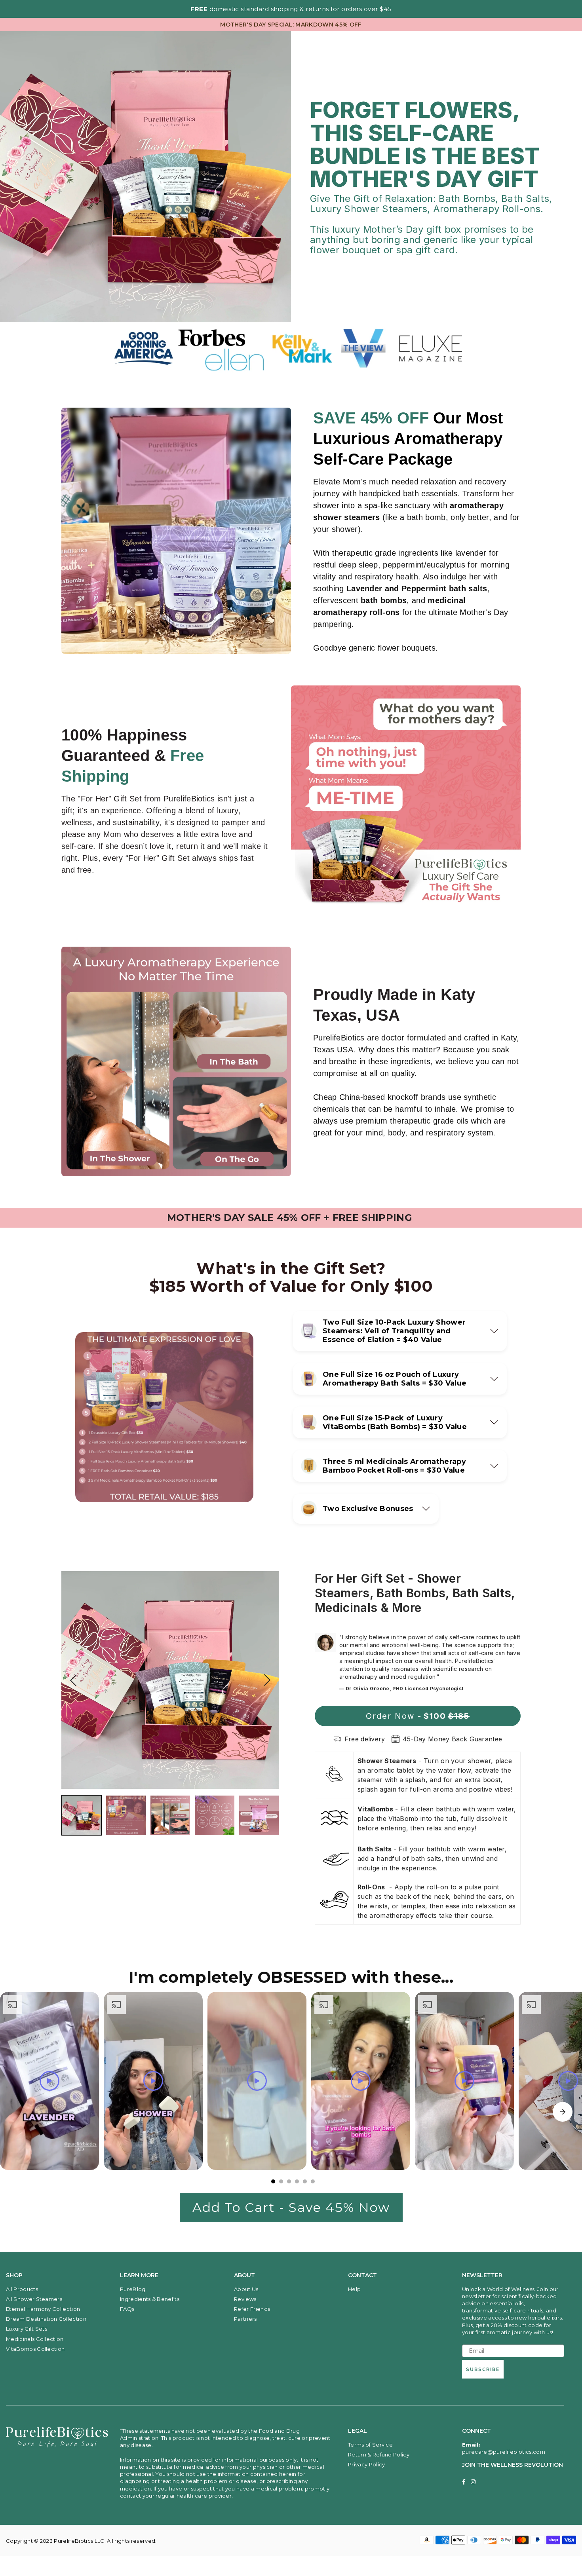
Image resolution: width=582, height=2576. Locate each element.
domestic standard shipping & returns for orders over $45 (291, 9)
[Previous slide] (73, 1680)
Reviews (245, 2299)
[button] (400, 1331)
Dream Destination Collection (46, 2319)
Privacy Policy (366, 2464)
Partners (245, 2319)
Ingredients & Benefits (150, 2299)
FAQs (127, 2309)
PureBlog (133, 2289)
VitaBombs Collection (35, 2349)
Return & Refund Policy (379, 2455)
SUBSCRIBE (483, 2369)
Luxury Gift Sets (27, 2329)
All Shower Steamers (34, 2299)
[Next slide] (267, 1680)
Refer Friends (252, 2309)
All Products (22, 2289)
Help (354, 2289)
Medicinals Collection (35, 2339)
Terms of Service (370, 2445)
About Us (246, 2289)
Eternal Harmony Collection (43, 2309)
